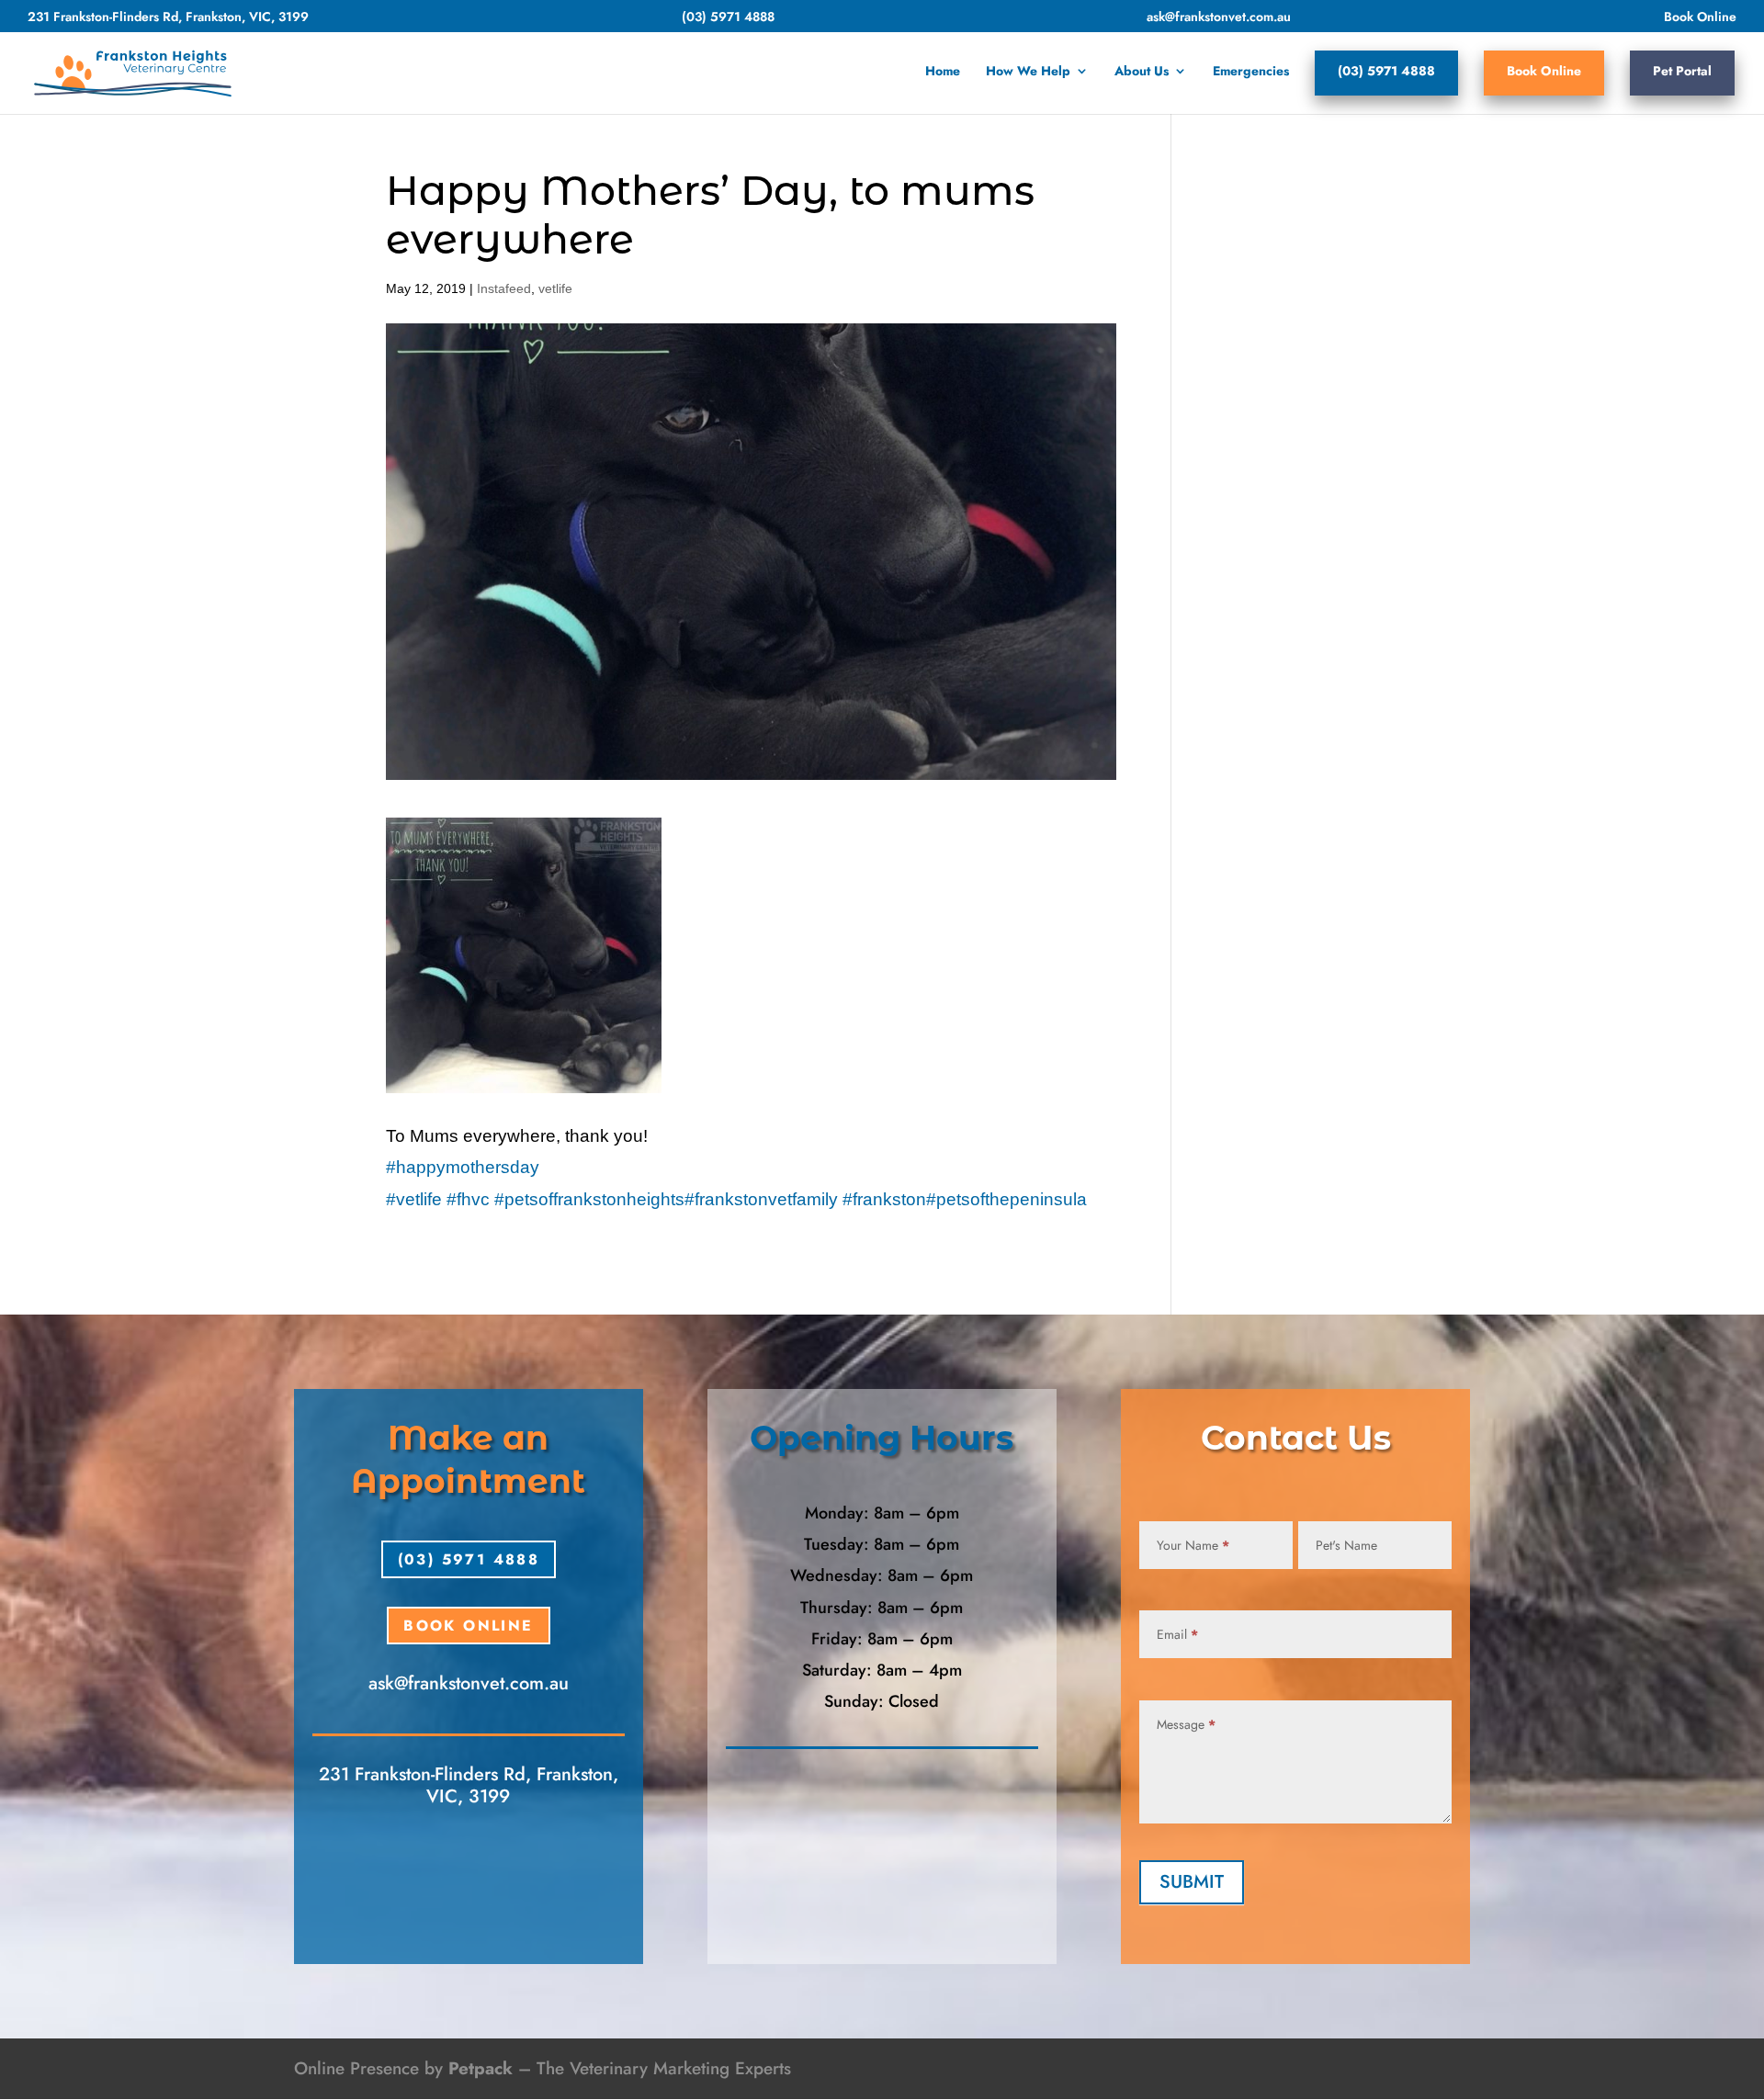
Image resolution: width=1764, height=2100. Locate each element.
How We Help (1028, 72)
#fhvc (468, 1199)
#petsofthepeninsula (1006, 1199)
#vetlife (414, 1199)
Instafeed (504, 288)
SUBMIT (1192, 1882)
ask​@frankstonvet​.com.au (469, 1683)
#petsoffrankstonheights (589, 1199)
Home (943, 72)
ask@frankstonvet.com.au (1219, 18)
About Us (1142, 72)
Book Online (1700, 18)
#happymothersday (463, 1167)
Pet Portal (1682, 71)
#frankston (884, 1199)
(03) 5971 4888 (728, 18)
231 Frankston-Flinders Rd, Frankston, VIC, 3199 (168, 18)
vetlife (555, 288)
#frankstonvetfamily (761, 1199)
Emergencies (1251, 72)
